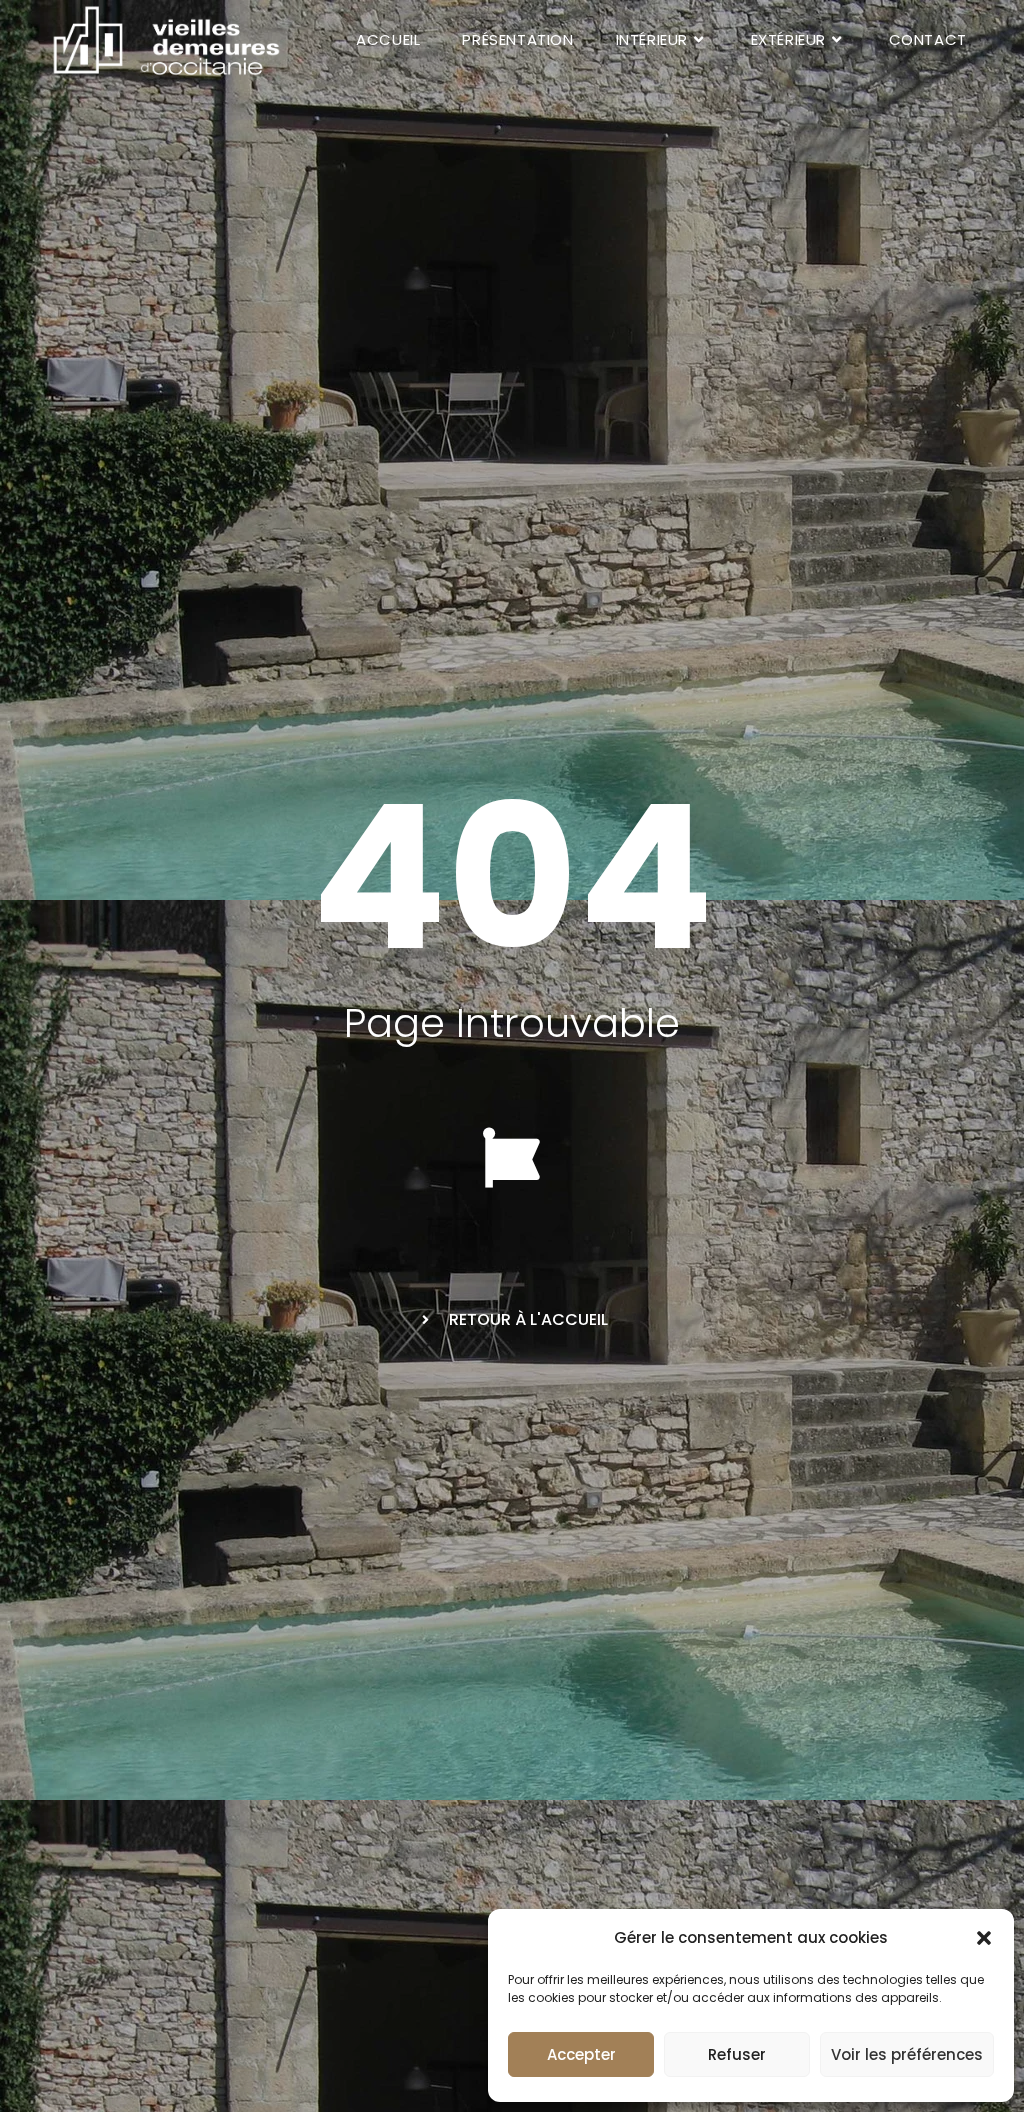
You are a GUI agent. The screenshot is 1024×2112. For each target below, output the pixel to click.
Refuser (737, 2054)
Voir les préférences (907, 2054)
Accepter (581, 2054)
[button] (984, 1938)
